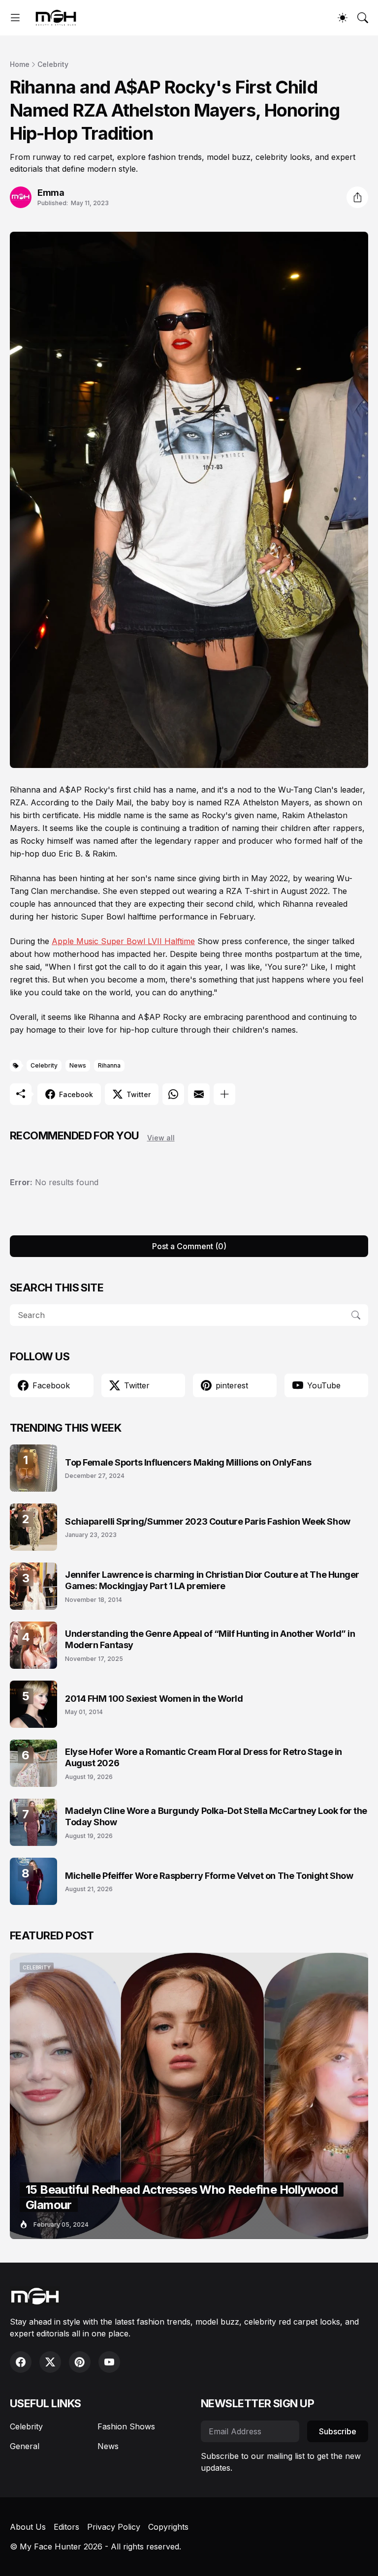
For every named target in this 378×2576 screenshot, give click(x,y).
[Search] (363, 18)
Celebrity (53, 64)
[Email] (199, 1094)
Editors (66, 2527)
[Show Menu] (15, 18)
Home (20, 64)
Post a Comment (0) (189, 1246)
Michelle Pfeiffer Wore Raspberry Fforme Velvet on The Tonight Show (209, 1876)
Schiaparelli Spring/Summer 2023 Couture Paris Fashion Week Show (208, 1521)
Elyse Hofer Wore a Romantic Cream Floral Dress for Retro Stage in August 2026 (204, 1757)
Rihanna (109, 1065)
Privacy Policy (114, 2527)
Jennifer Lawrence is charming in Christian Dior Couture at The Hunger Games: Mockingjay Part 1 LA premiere (212, 1580)
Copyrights (168, 2527)
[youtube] (109, 2362)
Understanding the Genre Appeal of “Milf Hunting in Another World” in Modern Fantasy (210, 1639)
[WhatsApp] (173, 1094)
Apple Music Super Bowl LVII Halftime (123, 941)
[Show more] (224, 1094)
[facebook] (21, 2362)
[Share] (357, 197)
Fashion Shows (126, 2426)
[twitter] (50, 2362)
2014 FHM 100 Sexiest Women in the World (154, 1699)
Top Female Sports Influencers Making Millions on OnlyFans (188, 1462)
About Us (28, 2527)
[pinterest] (80, 2362)
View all (161, 1138)
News (78, 1065)
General (25, 2446)
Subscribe (338, 2431)
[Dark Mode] (343, 18)
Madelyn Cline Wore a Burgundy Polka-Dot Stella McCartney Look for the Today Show (216, 1816)
